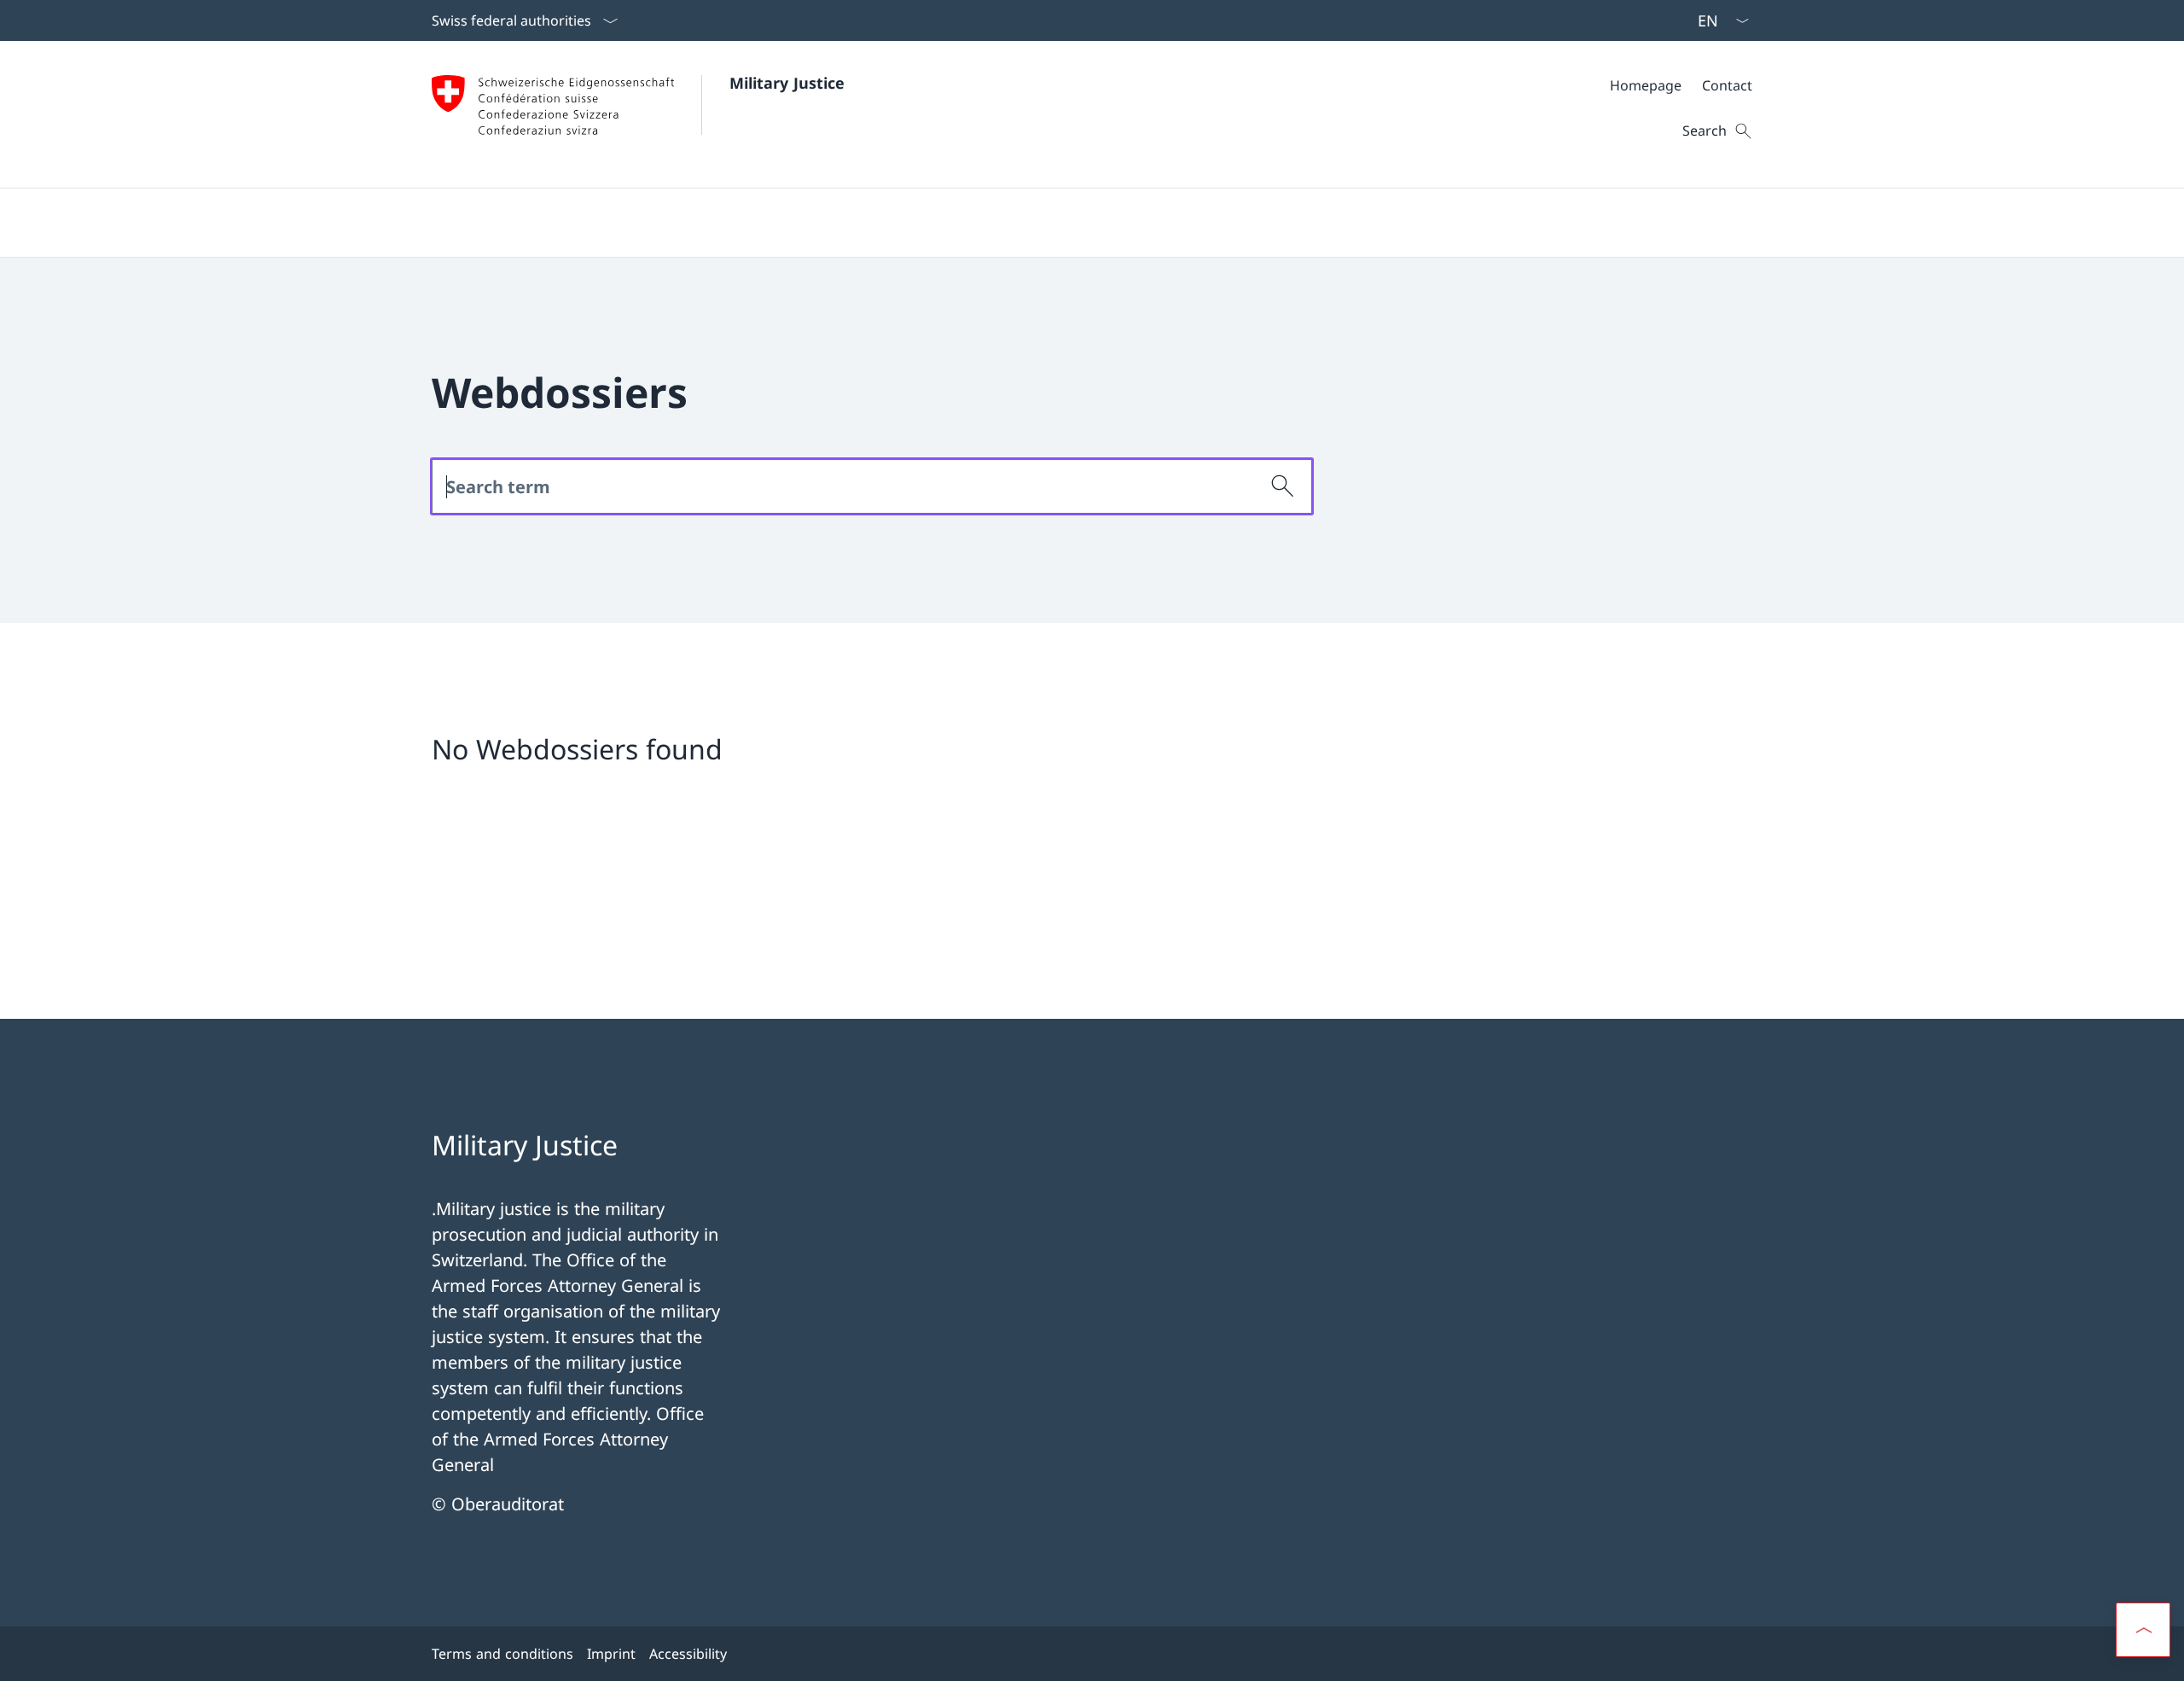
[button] (2143, 1630)
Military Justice (787, 83)
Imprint (611, 1654)
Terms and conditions (502, 1654)
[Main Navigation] (1078, 223)
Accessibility (688, 1654)
